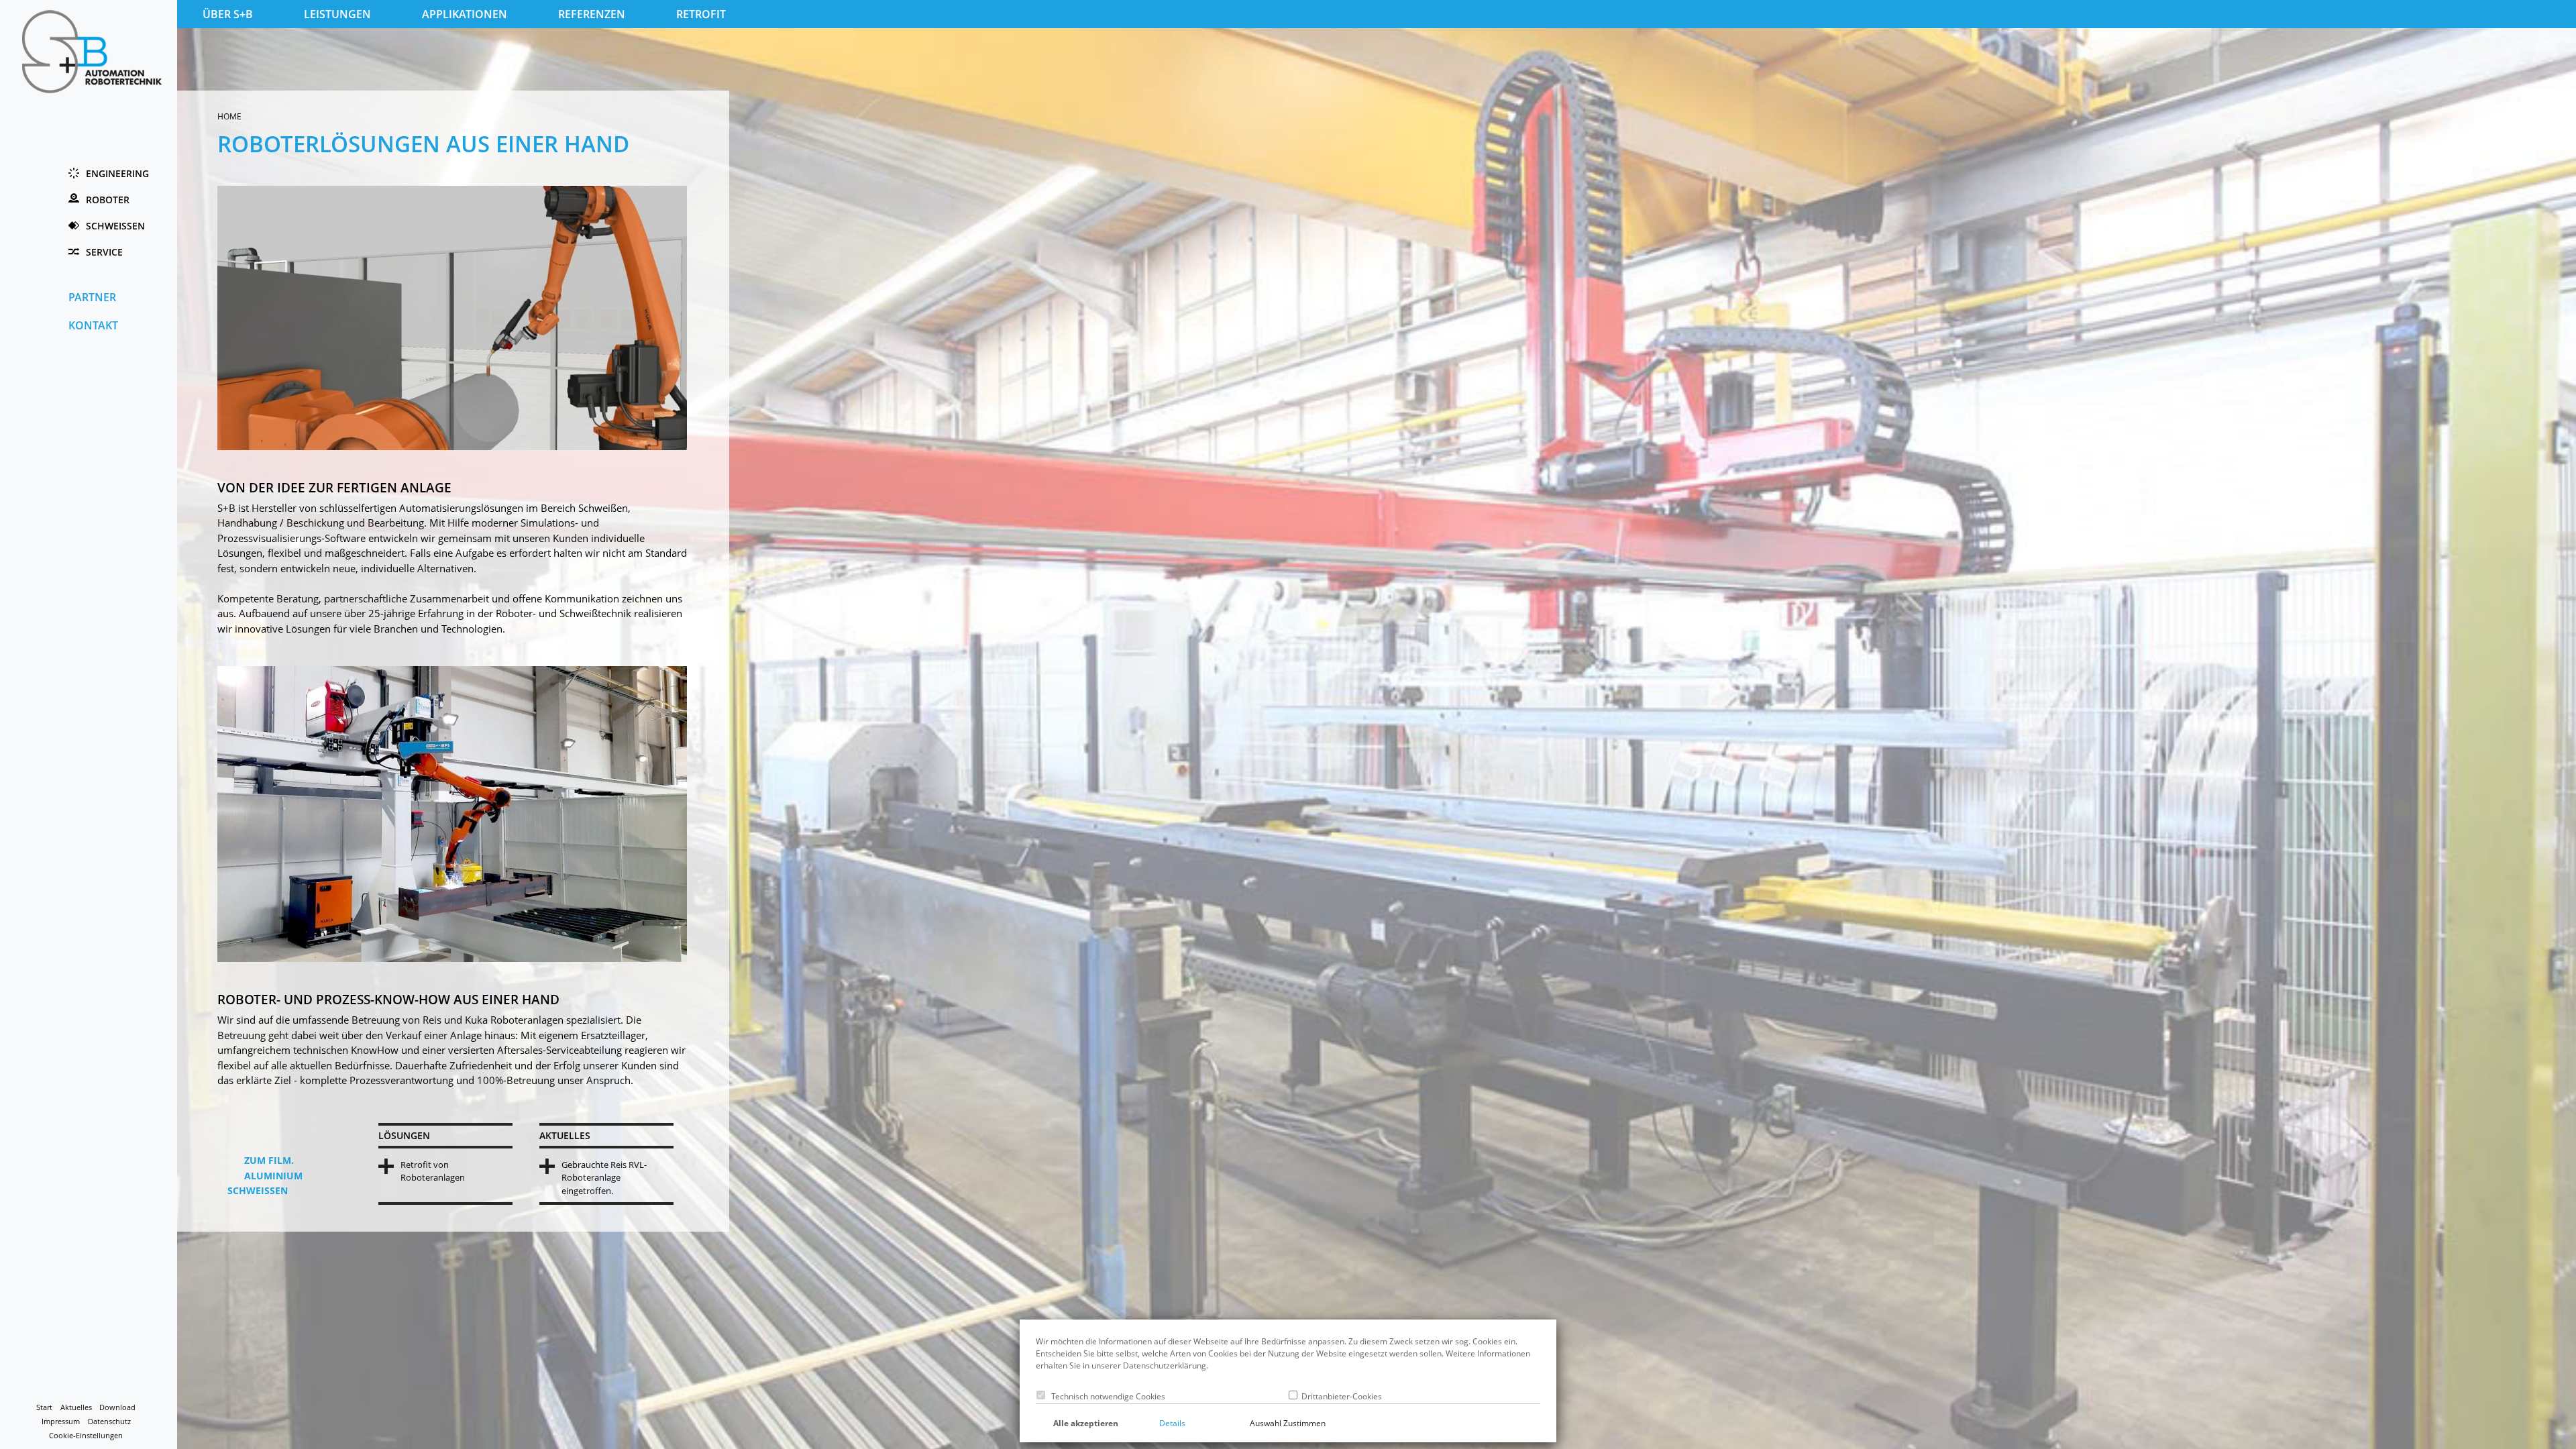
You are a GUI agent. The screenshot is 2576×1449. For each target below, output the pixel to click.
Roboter (108, 200)
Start (44, 1407)
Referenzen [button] (592, 14)
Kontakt (93, 325)
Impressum (61, 1421)
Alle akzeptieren (1086, 1423)
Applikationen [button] (465, 14)
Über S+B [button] (228, 14)
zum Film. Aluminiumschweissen (265, 1175)
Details (1172, 1423)
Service (104, 252)
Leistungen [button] (337, 14)
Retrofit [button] (701, 14)
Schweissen (115, 226)
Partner (92, 297)
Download (117, 1407)
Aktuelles (76, 1407)
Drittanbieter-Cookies (1340, 1396)
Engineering (117, 173)
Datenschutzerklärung (1165, 1365)
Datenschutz (109, 1421)
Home (229, 116)
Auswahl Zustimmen (1288, 1423)
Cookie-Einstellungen (86, 1436)
